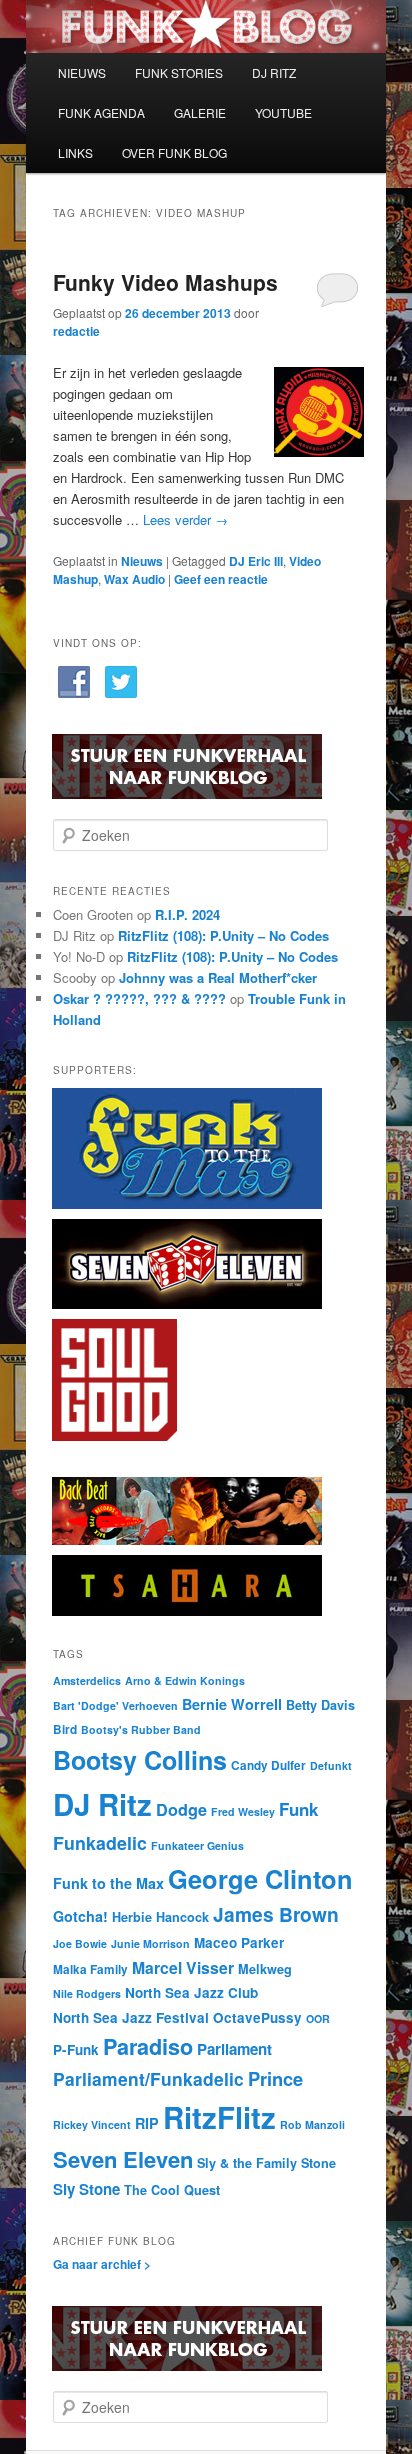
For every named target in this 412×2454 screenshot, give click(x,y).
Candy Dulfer (268, 1765)
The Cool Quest (172, 2190)
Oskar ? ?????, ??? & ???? (139, 998)
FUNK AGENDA (101, 112)
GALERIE (200, 112)
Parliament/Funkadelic (148, 2078)
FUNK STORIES (179, 72)
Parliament (234, 2049)
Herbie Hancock (160, 1917)
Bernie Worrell (232, 1704)
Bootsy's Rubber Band (141, 1729)
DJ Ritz (102, 1804)
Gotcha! (80, 1916)
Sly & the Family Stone (266, 2163)
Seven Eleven (123, 2159)
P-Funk (76, 2049)
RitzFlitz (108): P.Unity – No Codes (223, 935)
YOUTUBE (283, 112)
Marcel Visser (183, 1967)
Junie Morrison (150, 1943)
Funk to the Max (108, 1883)
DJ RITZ (274, 72)
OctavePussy (257, 2017)
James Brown (276, 1914)
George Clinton (260, 1878)
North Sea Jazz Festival (131, 2017)
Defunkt (331, 1765)
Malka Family (90, 1969)
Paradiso (148, 2046)
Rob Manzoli (312, 2124)
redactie (76, 331)
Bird (65, 1729)
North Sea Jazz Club (191, 1992)
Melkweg (265, 1969)
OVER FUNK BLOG (174, 152)
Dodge (181, 1809)
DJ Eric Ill (256, 561)
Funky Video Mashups (165, 282)
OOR (318, 2018)
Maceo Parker (239, 1942)
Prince (275, 2078)
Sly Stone (86, 2189)
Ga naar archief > (102, 2264)
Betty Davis (320, 1705)
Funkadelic (100, 1842)
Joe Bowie (80, 1943)
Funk (298, 1809)
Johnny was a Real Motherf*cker (218, 977)
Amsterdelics (87, 1680)
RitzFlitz (219, 2117)
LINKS (75, 152)
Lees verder (185, 519)
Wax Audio (134, 579)
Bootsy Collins (140, 1760)
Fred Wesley (243, 1811)
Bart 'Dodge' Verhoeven (115, 1705)
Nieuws (142, 561)
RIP (147, 2123)
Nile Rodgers (87, 1993)
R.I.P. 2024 (187, 914)
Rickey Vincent (92, 2124)
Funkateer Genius (197, 1845)
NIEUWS (82, 72)
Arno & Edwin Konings (185, 1680)
